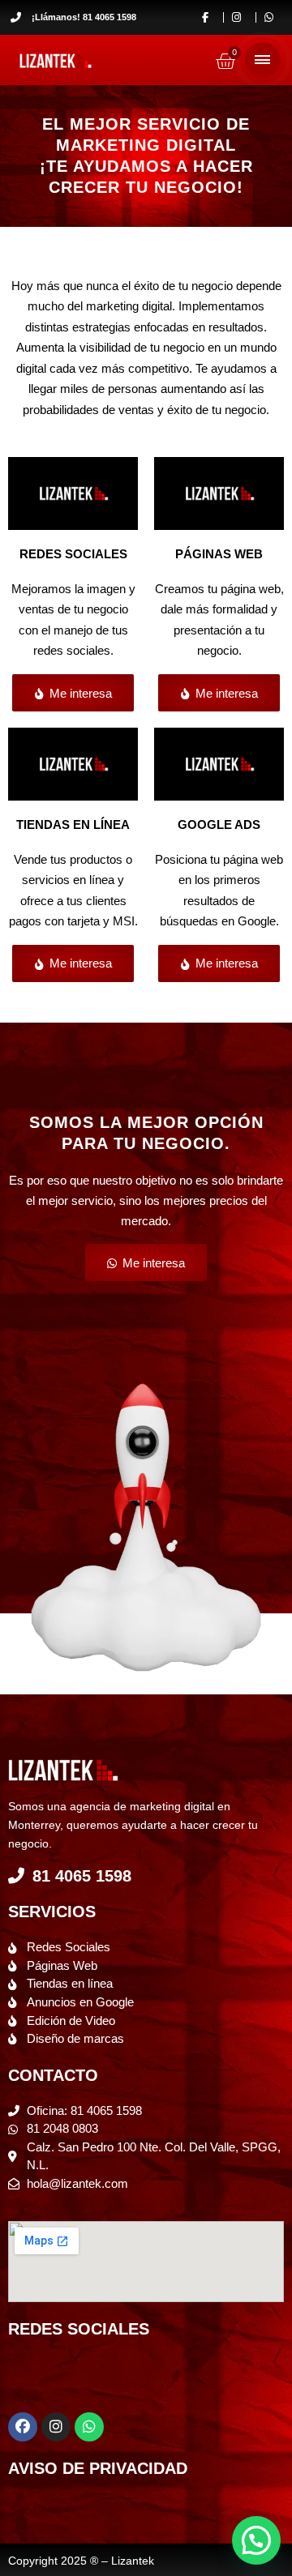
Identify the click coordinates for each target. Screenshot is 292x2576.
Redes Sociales (73, 554)
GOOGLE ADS (219, 824)
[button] (256, 2540)
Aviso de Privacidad (98, 2468)
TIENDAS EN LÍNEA (73, 824)
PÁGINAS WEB (219, 554)
